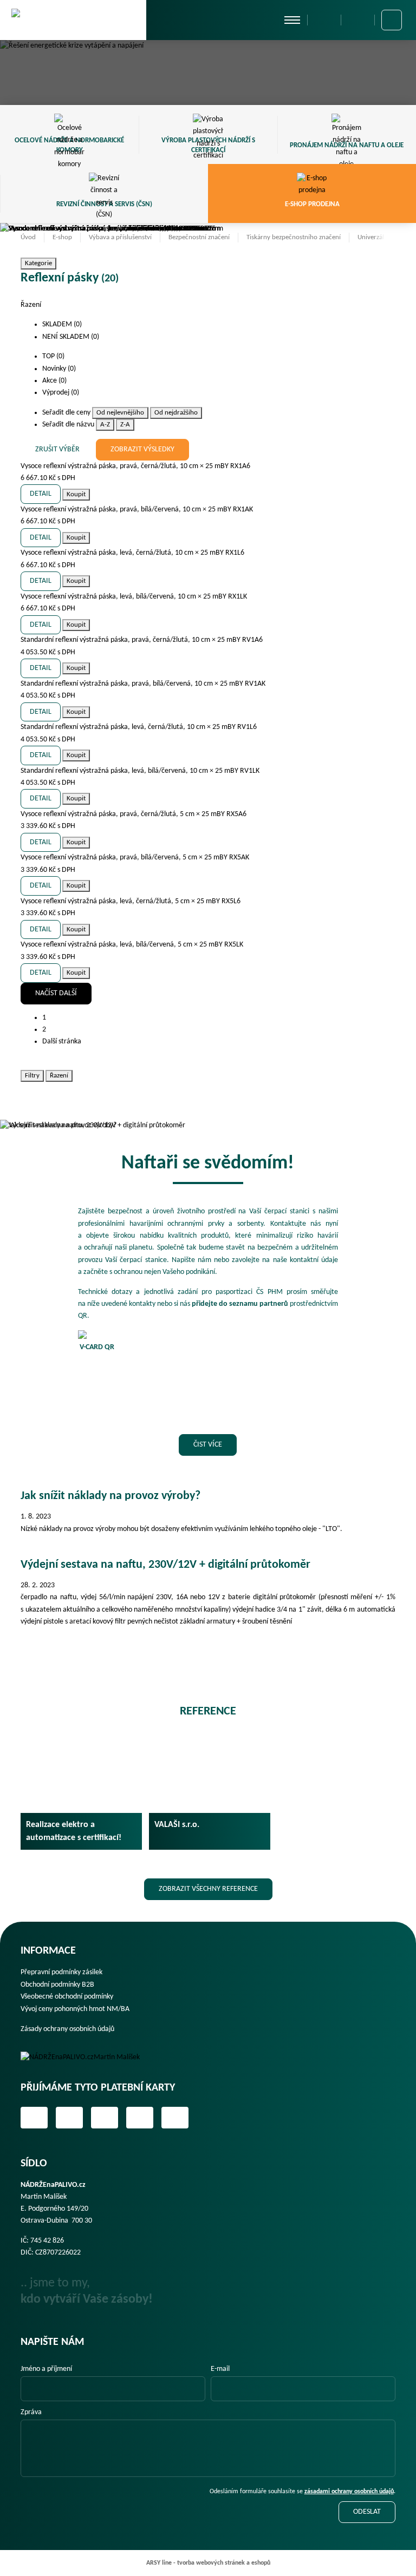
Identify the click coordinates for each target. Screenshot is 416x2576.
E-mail (220, 2369)
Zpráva (31, 2412)
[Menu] (292, 20)
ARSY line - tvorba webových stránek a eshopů (208, 2563)
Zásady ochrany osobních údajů (67, 2029)
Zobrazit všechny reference (208, 1889)
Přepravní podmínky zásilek (61, 1972)
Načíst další (56, 993)
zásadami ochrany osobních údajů (349, 2492)
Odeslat (367, 2512)
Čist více (208, 1445)
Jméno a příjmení (46, 2369)
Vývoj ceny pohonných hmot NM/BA (75, 2009)
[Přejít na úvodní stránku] (73, 19)
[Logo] (88, 2058)
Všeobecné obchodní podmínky (67, 1997)
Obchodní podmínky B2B (57, 1985)
